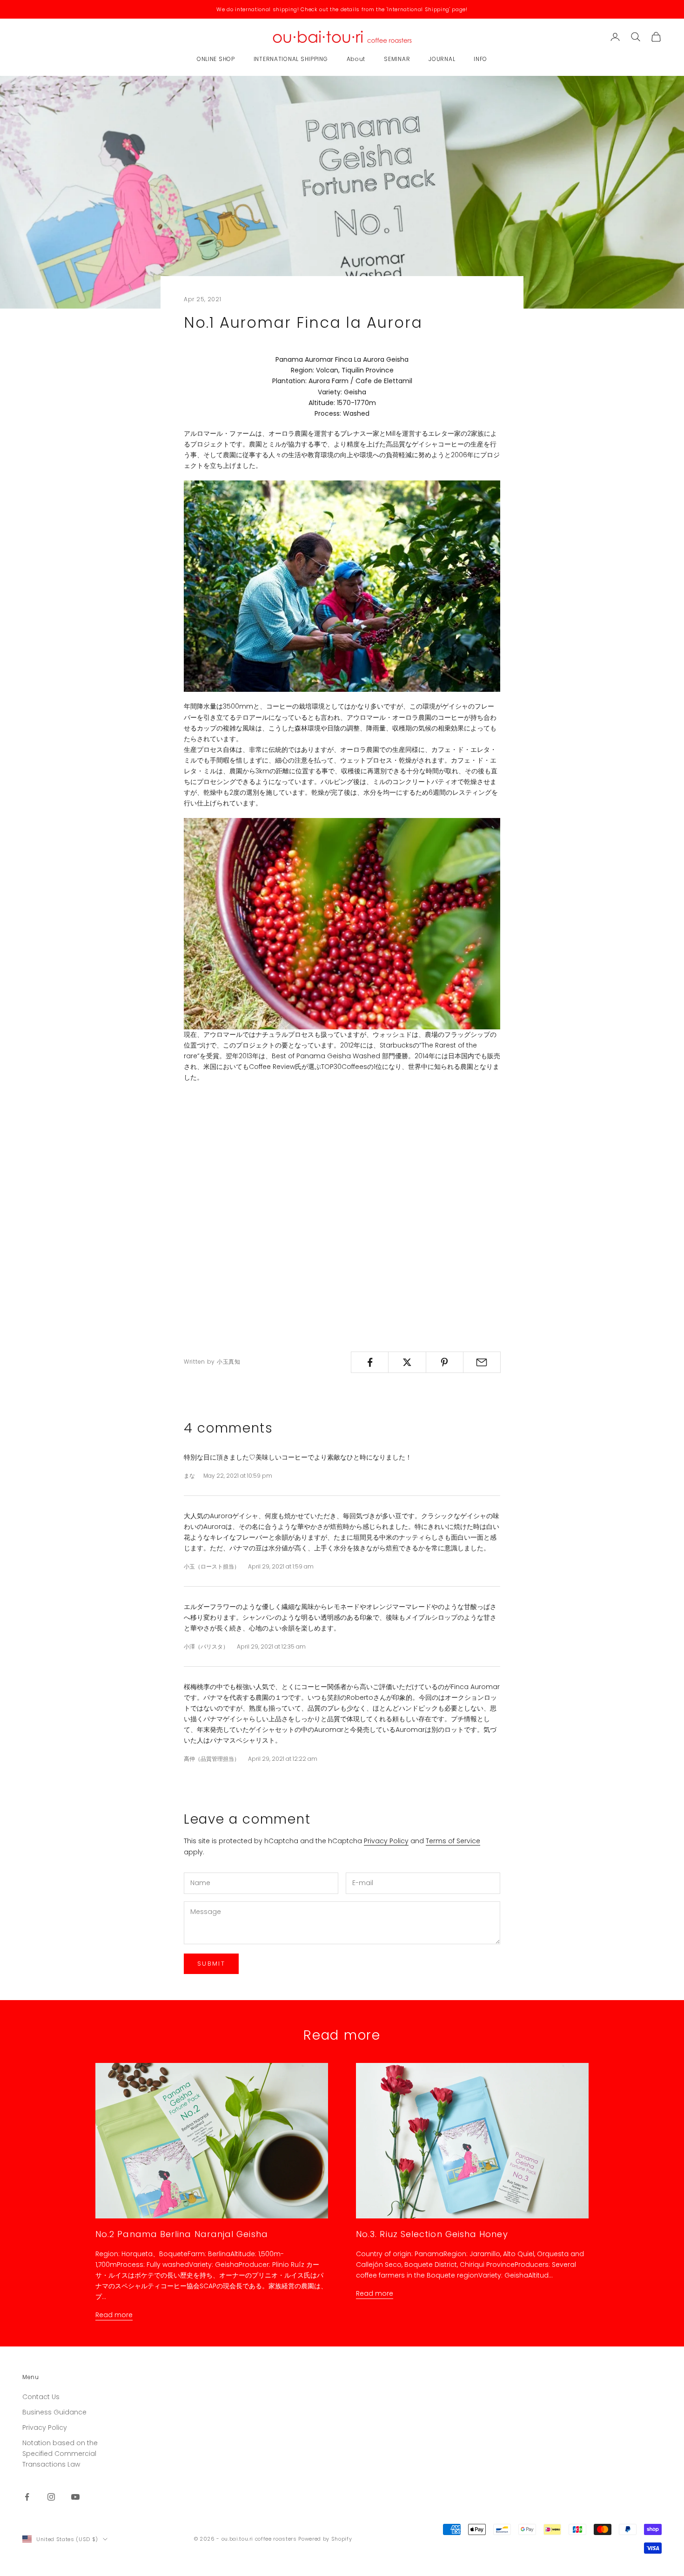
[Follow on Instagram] (51, 2497)
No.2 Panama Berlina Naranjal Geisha (182, 2234)
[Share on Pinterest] (445, 1362)
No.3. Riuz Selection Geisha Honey (432, 2234)
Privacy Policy (386, 1841)
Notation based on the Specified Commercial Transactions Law (60, 2454)
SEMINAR (397, 59)
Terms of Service (453, 1841)
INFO (480, 59)
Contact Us (41, 2397)
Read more (114, 2315)
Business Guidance (54, 2412)
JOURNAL (442, 59)
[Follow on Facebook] (27, 2497)
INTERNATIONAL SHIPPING (291, 59)
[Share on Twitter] (407, 1362)
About (356, 59)
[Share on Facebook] (370, 1362)
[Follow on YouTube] (75, 2497)
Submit (211, 1964)
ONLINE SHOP (216, 59)
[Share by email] (482, 1362)
